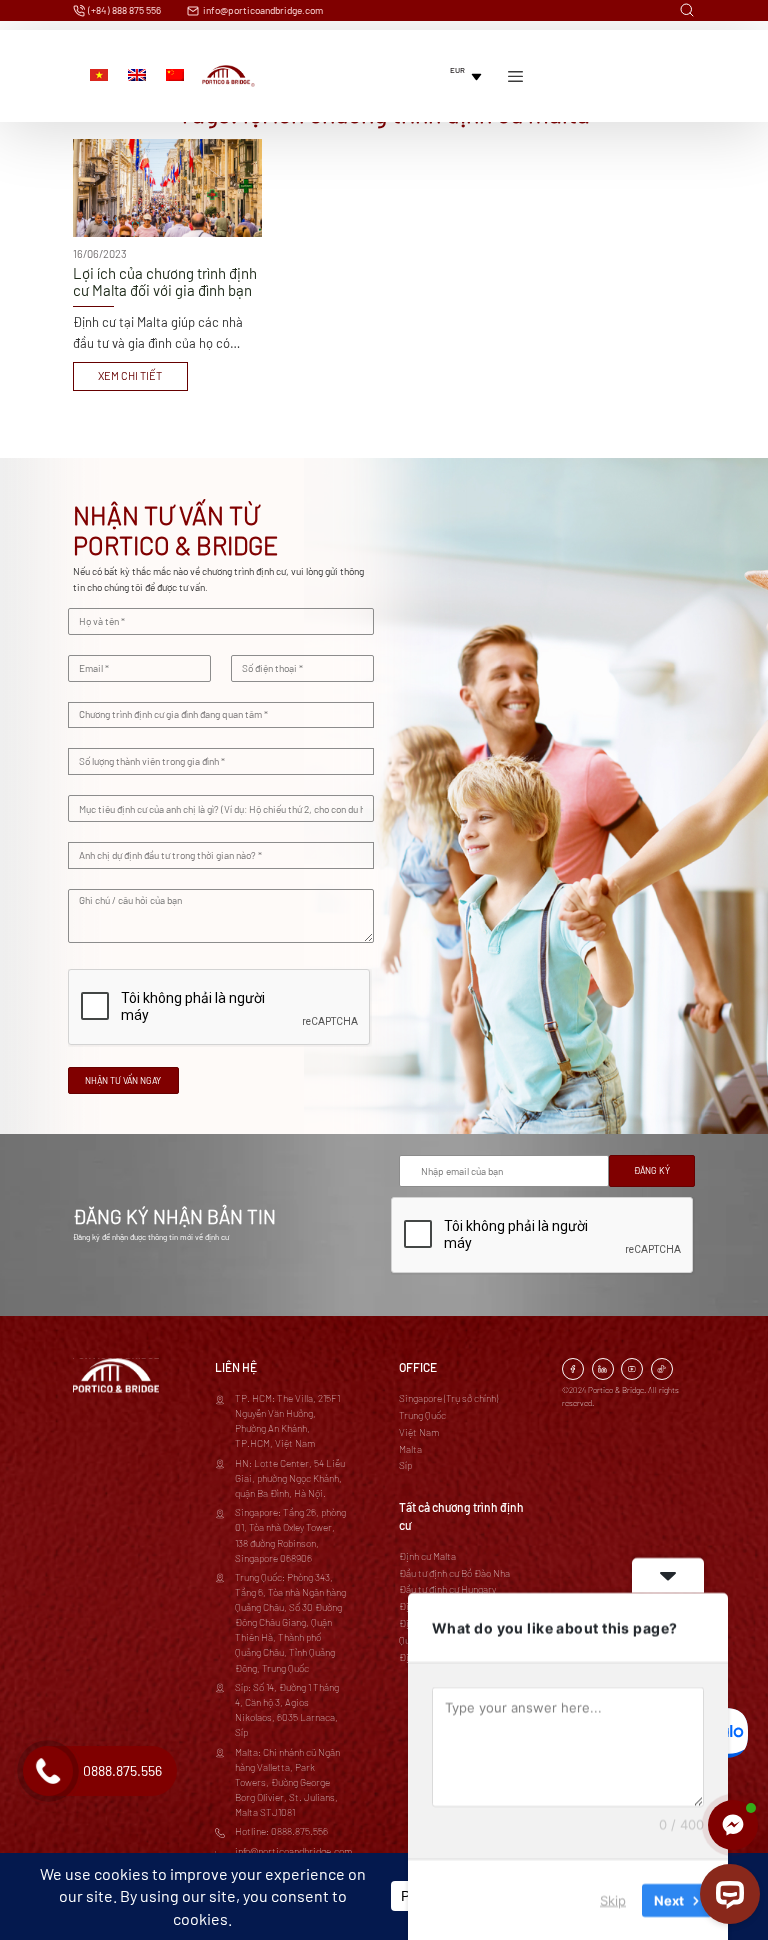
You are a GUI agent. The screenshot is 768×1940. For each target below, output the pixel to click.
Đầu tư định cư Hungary (447, 1589)
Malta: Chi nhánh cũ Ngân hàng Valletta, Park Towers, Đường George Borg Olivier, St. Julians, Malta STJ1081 (287, 1782)
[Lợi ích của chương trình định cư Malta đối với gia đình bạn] (167, 265)
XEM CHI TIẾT (130, 375)
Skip (613, 1899)
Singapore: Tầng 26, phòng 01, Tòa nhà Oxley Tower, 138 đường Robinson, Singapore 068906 (290, 1534)
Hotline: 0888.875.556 (281, 1831)
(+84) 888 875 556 (123, 10)
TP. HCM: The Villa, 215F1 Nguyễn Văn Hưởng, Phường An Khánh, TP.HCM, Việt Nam (287, 1420)
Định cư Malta (427, 1556)
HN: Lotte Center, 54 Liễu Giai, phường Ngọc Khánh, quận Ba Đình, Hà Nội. (290, 1478)
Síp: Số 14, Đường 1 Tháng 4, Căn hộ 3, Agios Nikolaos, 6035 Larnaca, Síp (287, 1709)
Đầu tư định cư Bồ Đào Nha (454, 1573)
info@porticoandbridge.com (262, 10)
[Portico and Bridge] (228, 76)
